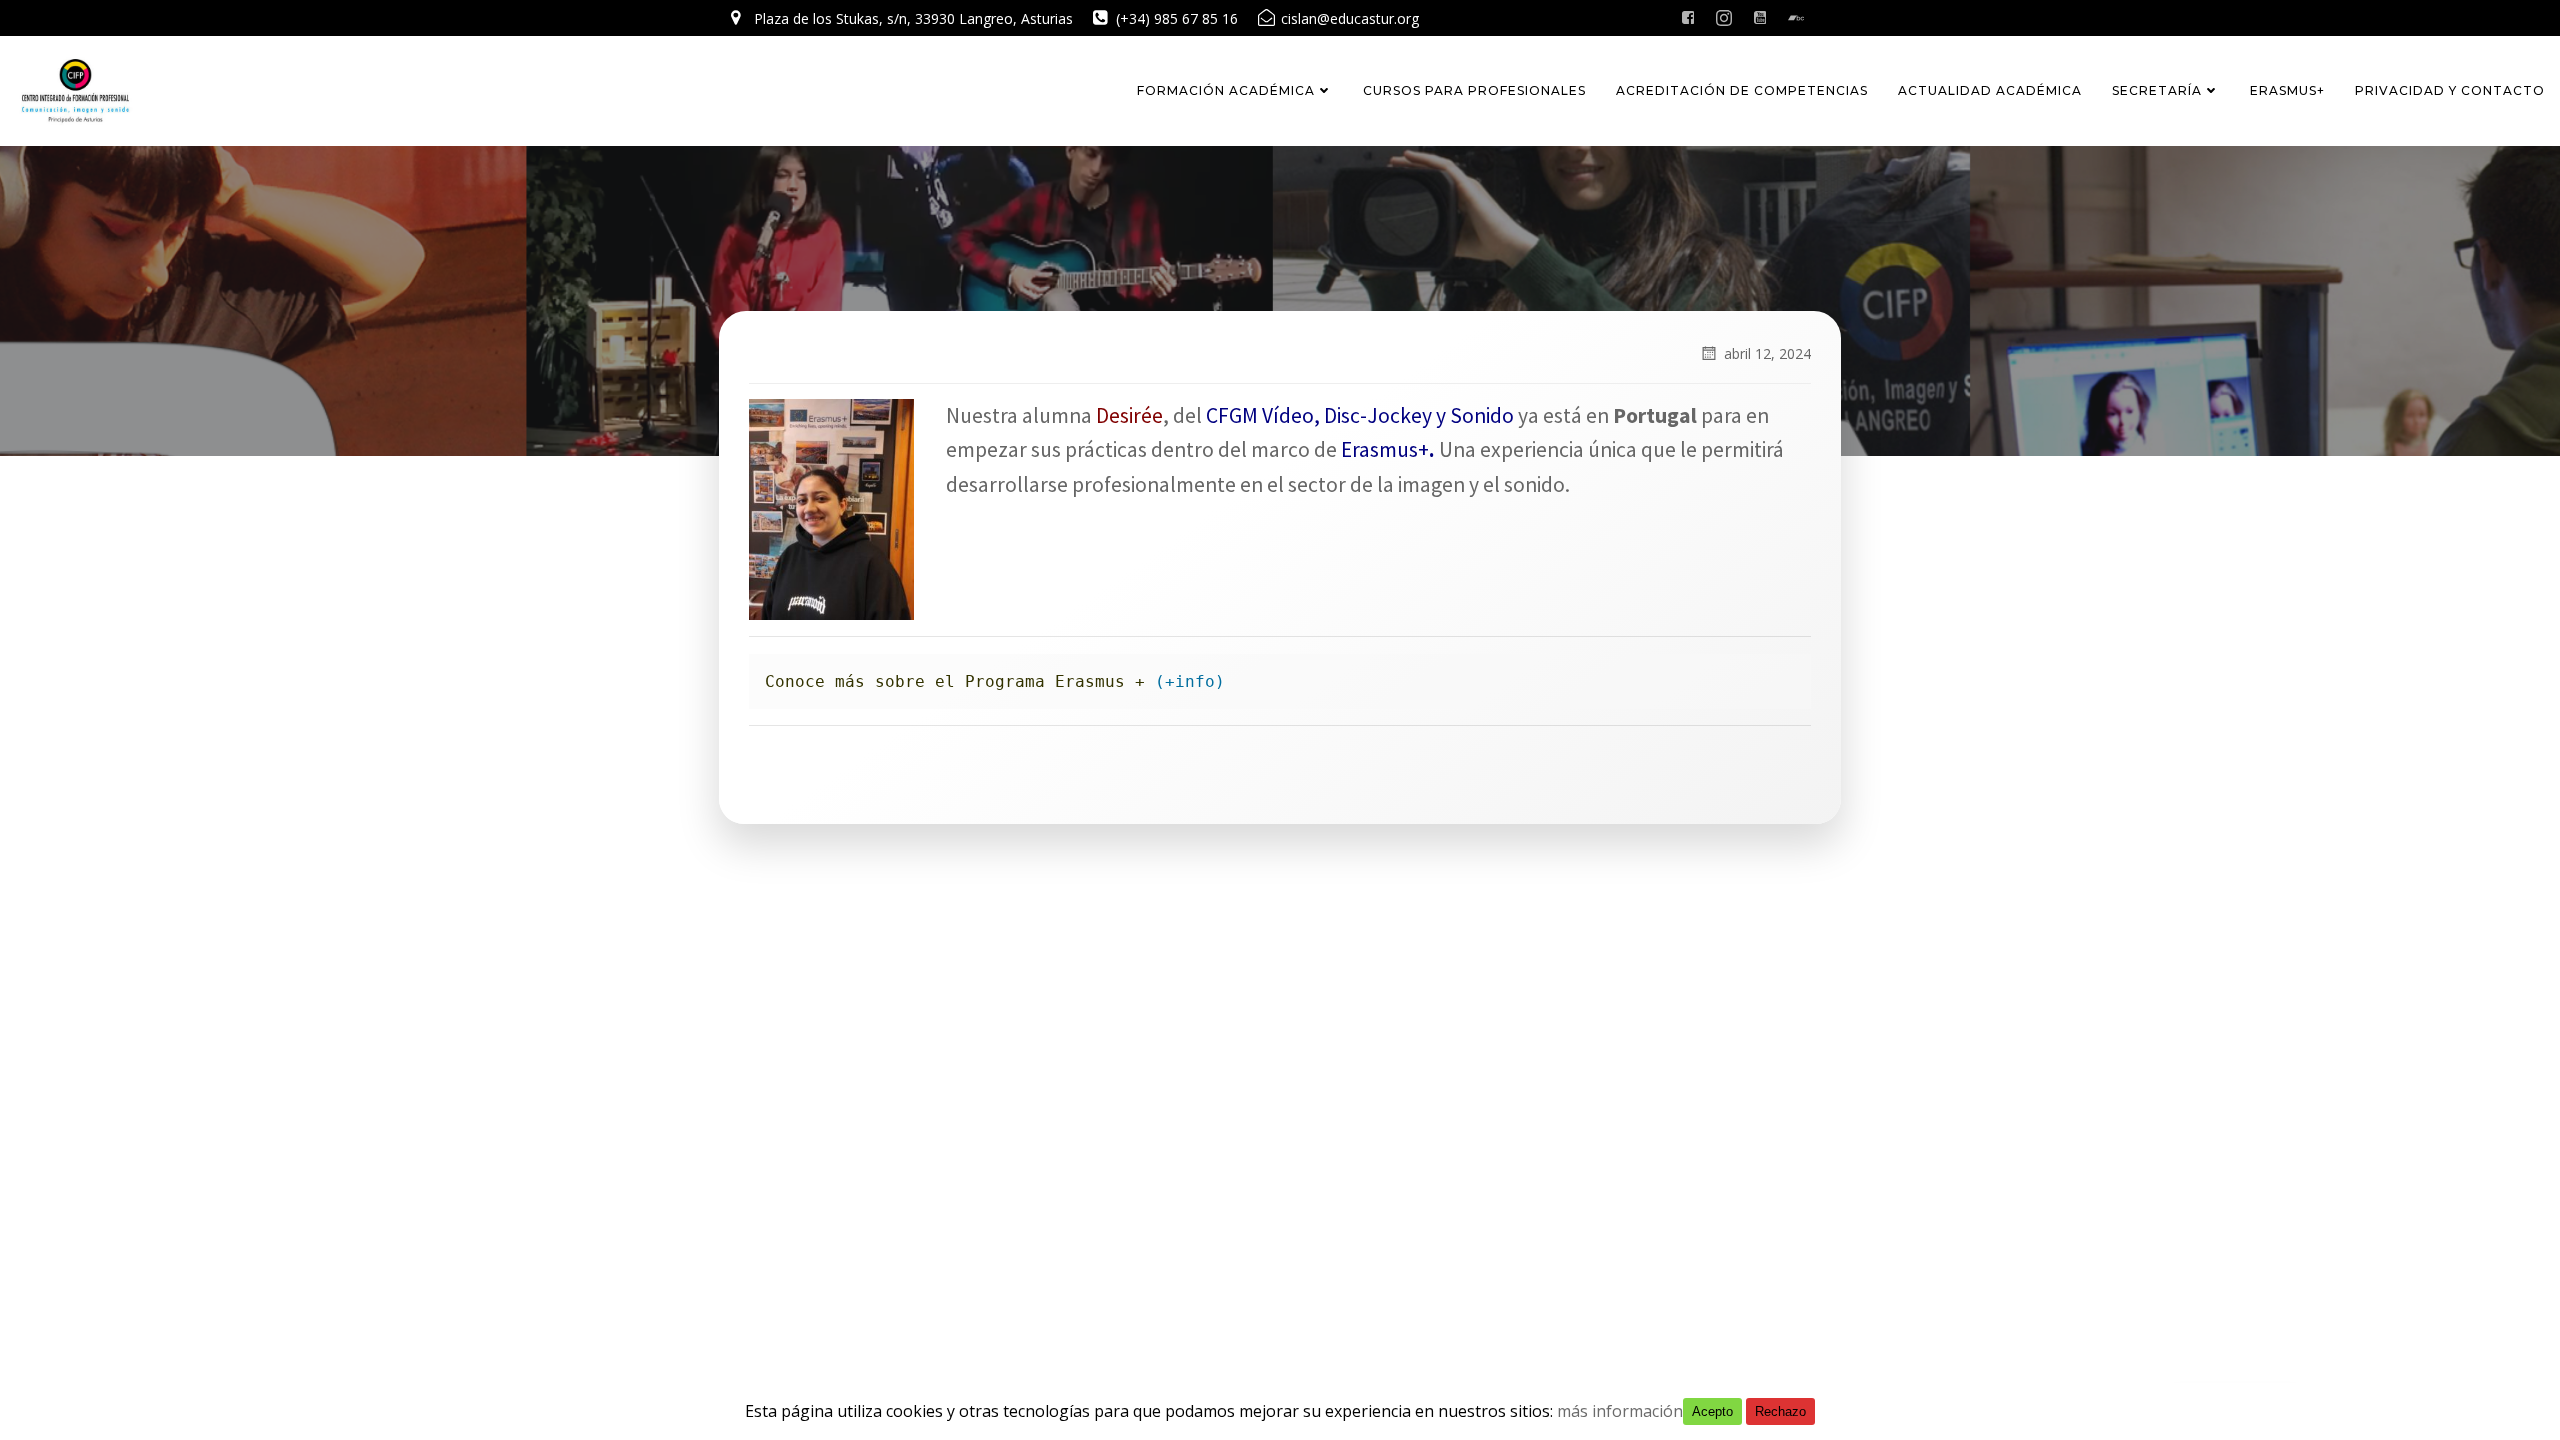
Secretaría (2157, 90)
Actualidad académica (1990, 90)
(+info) (1190, 681)
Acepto (1712, 1411)
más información (1620, 1411)
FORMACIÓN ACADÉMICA (1226, 90)
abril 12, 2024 (1767, 353)
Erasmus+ (2287, 90)
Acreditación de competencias (1742, 90)
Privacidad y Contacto (2450, 90)
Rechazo (1780, 1411)
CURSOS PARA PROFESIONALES (1474, 90)
